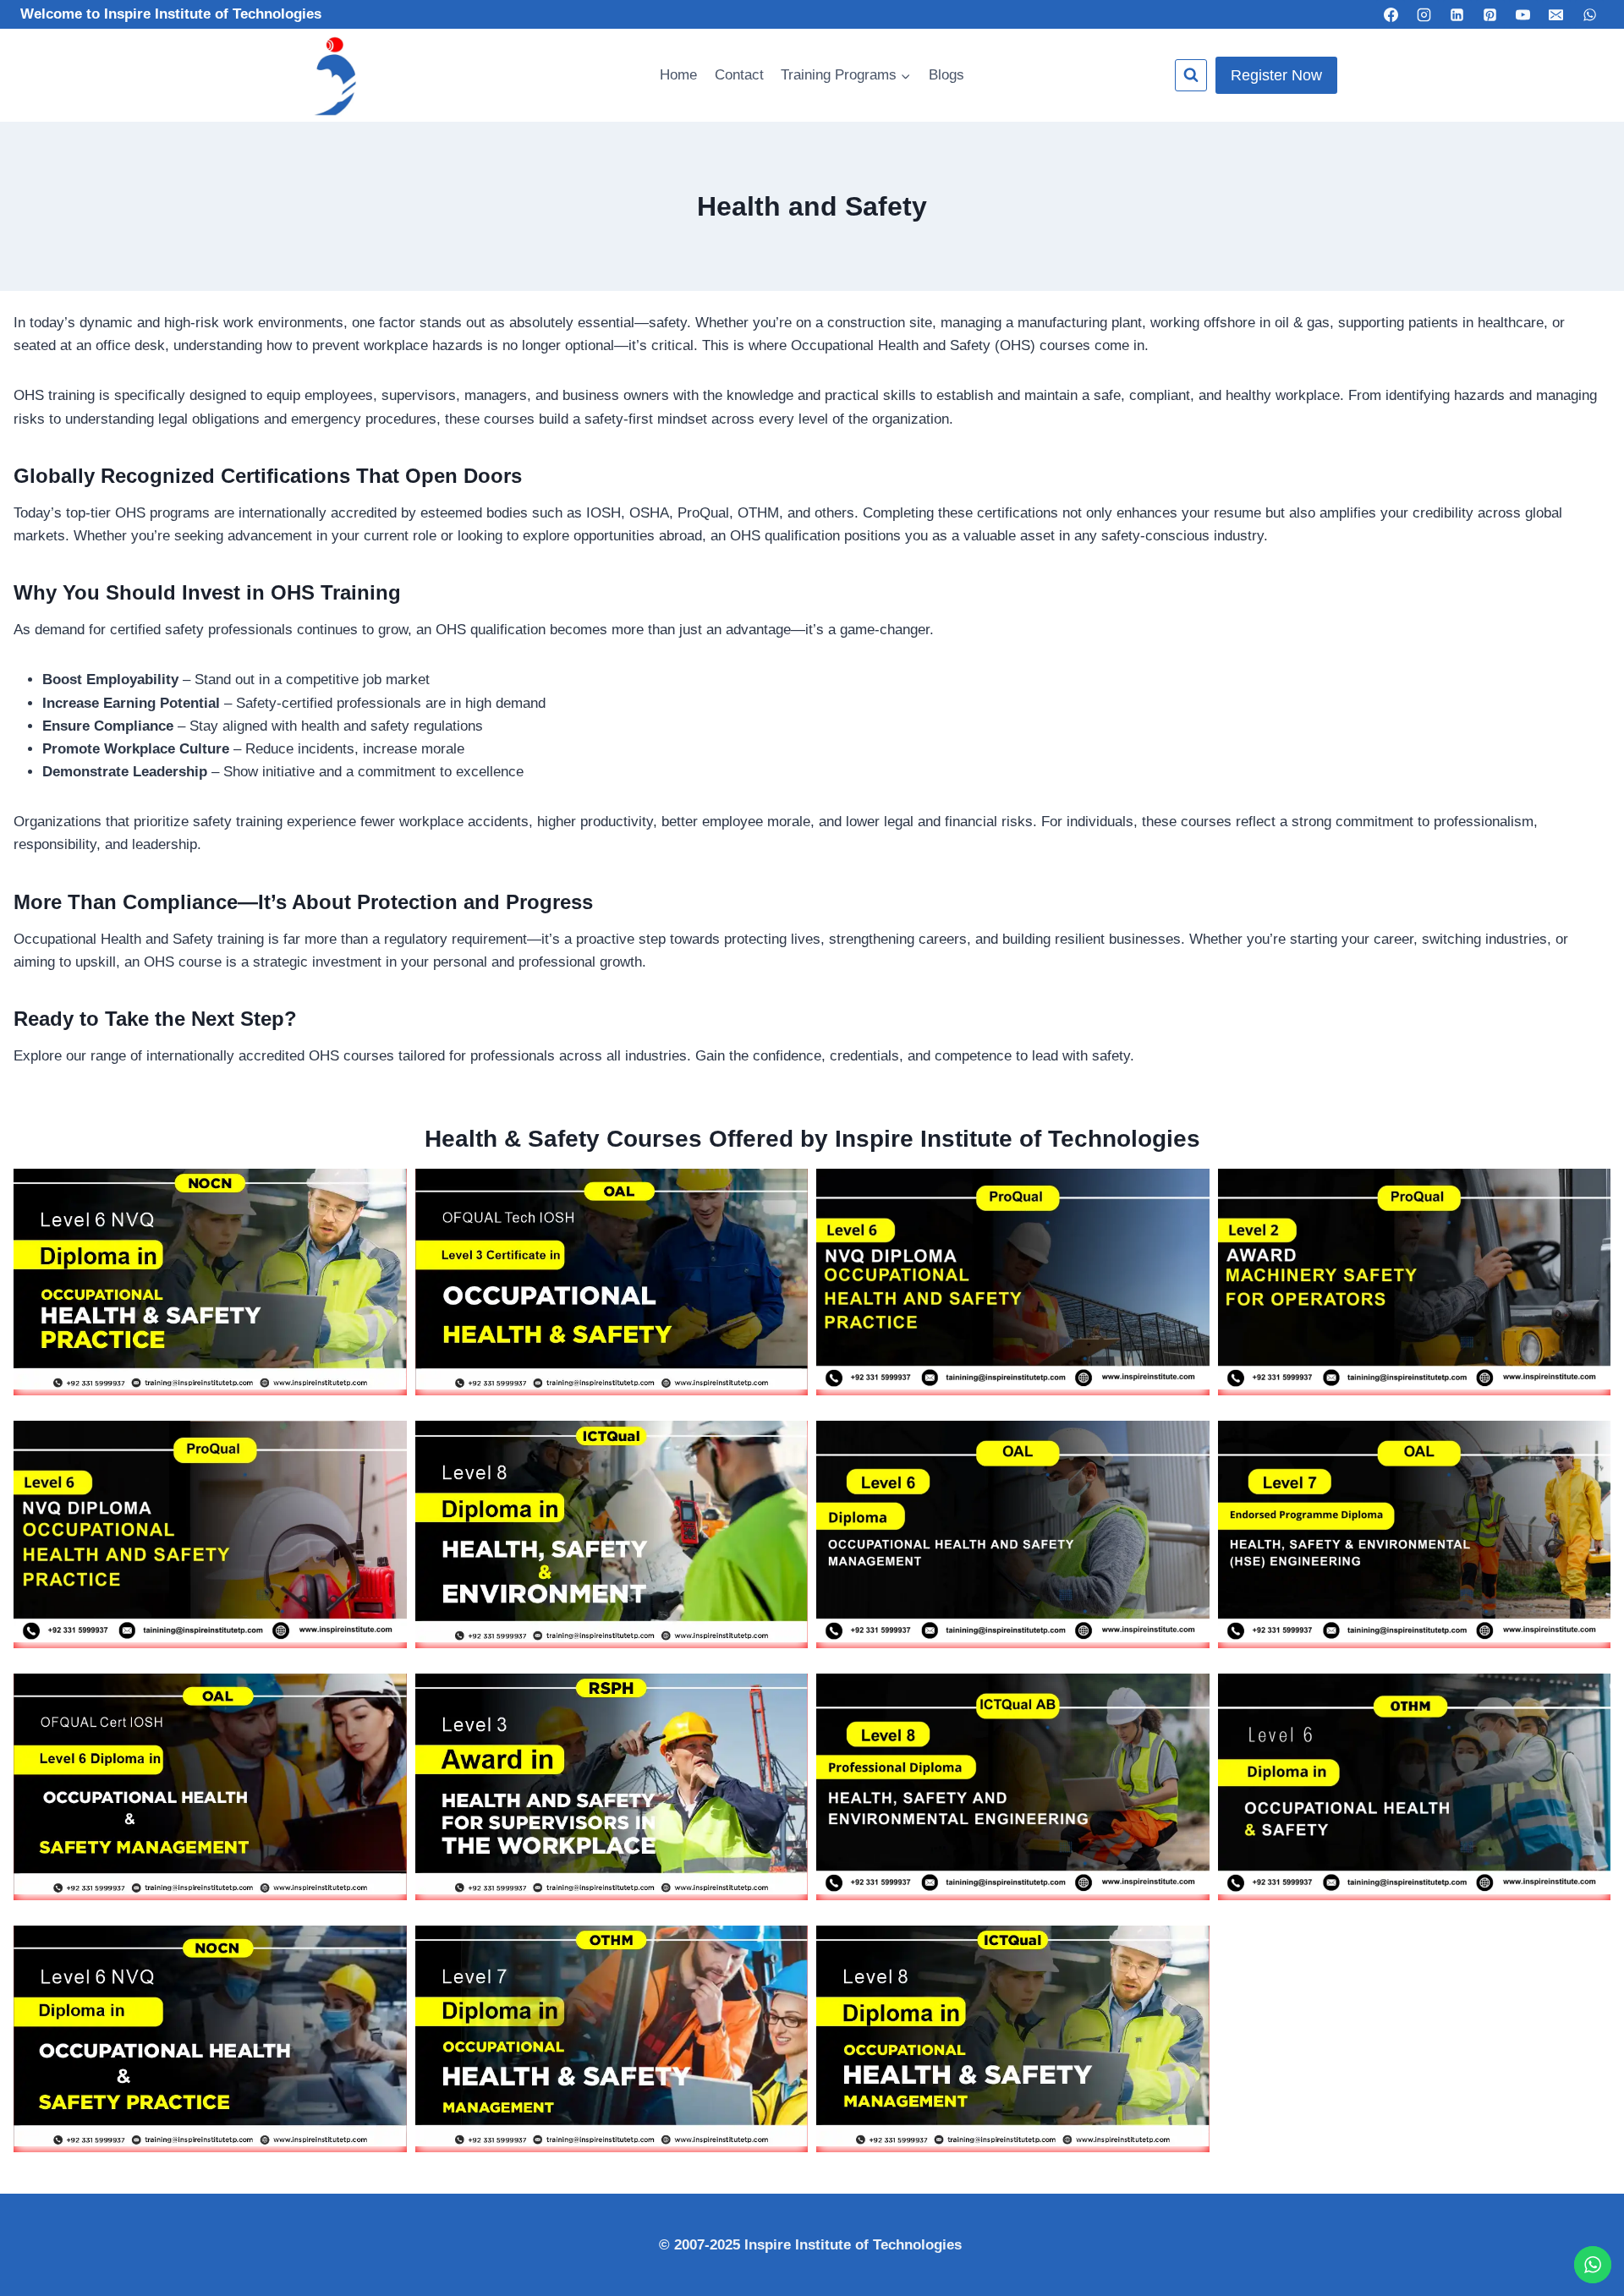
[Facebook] (1391, 14)
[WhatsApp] (1589, 14)
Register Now (1276, 75)
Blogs (946, 75)
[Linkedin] (1457, 14)
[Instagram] (1424, 14)
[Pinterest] (1490, 14)
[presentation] (210, 1279)
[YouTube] (1523, 14)
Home (678, 75)
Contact (739, 75)
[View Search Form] (1191, 75)
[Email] (1556, 14)
